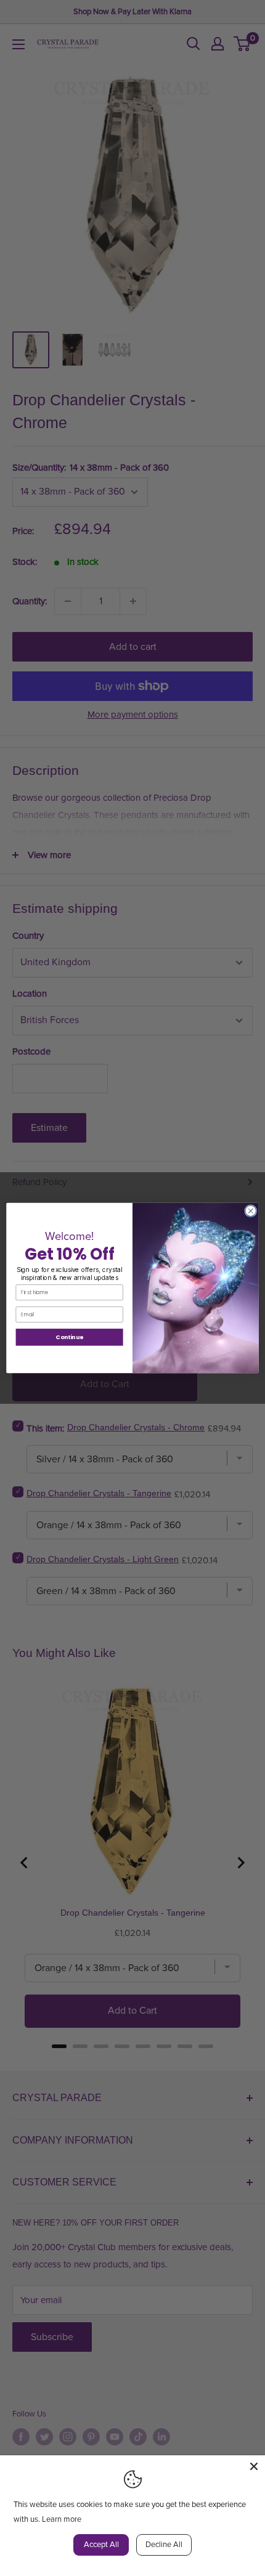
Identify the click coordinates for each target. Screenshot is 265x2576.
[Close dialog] (251, 1211)
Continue (69, 1337)
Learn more (62, 2519)
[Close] (254, 2466)
